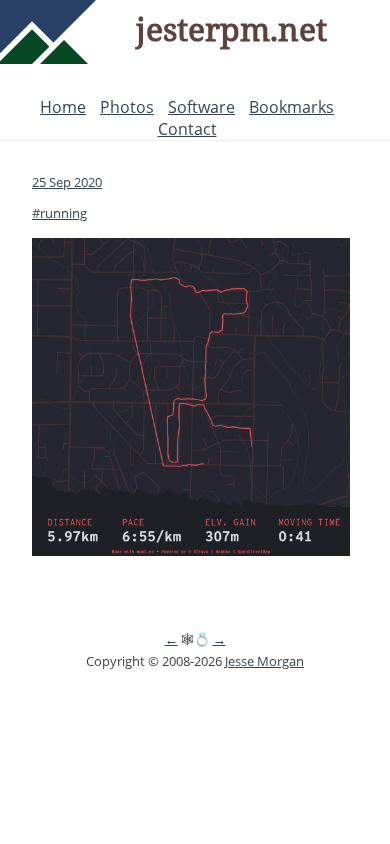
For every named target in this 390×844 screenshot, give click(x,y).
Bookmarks (291, 107)
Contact (187, 129)
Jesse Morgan (264, 661)
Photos (127, 107)
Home (63, 107)
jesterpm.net (231, 28)
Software (201, 107)
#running (59, 213)
